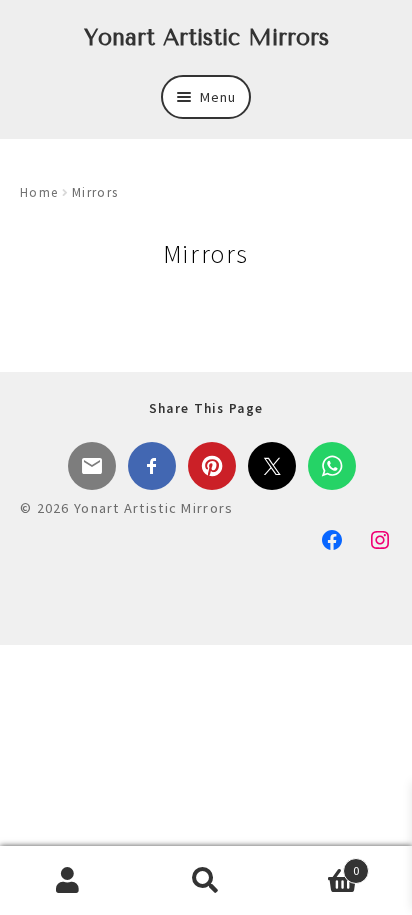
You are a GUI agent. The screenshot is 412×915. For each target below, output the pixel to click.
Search (205, 881)
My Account (68, 881)
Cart (317, 863)
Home (39, 192)
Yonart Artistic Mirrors (206, 37)
